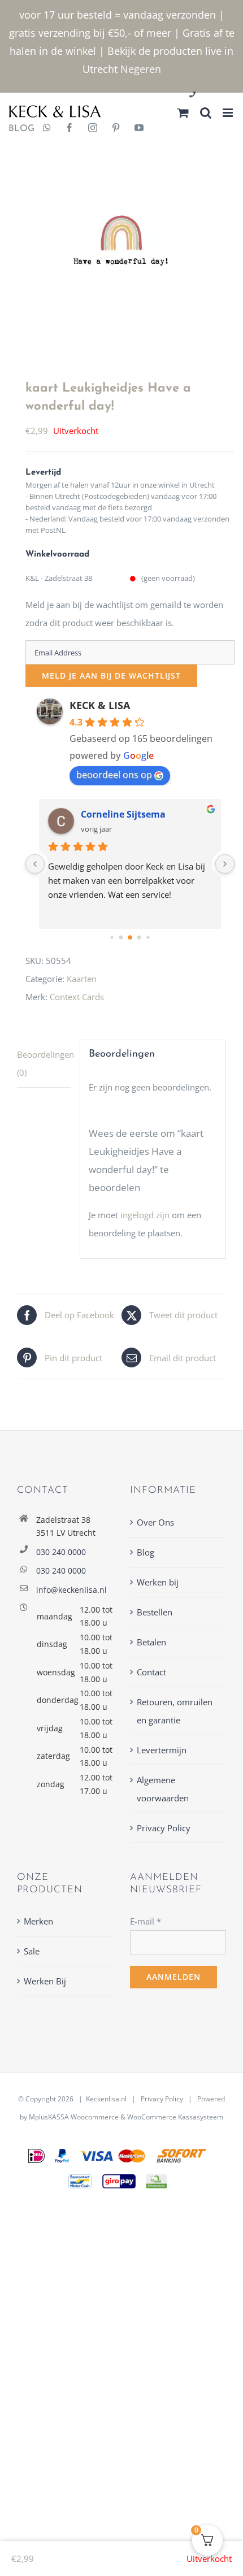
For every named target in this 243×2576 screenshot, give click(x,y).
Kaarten (82, 979)
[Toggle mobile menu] (229, 113)
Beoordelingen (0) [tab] (44, 1063)
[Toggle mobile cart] (183, 113)
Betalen (151, 1642)
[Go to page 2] (130, 937)
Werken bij (158, 1582)
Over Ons (155, 1522)
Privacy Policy (164, 1828)
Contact (151, 1672)
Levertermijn (162, 1750)
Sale (32, 1951)
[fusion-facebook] (70, 129)
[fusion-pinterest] (116, 129)
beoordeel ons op (114, 775)
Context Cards (77, 997)
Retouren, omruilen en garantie (175, 1711)
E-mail (146, 1921)
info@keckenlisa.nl (71, 1590)
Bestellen (155, 1612)
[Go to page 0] (112, 938)
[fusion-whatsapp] (47, 129)
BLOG (17, 129)
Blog (146, 1552)
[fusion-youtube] (139, 129)
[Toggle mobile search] (206, 113)
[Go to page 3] (139, 938)
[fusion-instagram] (93, 129)
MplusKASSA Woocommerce (74, 2117)
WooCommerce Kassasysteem (175, 2117)
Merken (38, 1921)
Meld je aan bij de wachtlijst (111, 676)
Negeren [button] (141, 69)
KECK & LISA (100, 705)
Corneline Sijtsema (123, 814)
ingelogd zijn (145, 1215)
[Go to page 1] (121, 938)
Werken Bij (45, 1981)
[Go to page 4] (148, 938)
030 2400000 (220, 95)
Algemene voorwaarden (163, 1789)
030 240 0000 (61, 1552)
